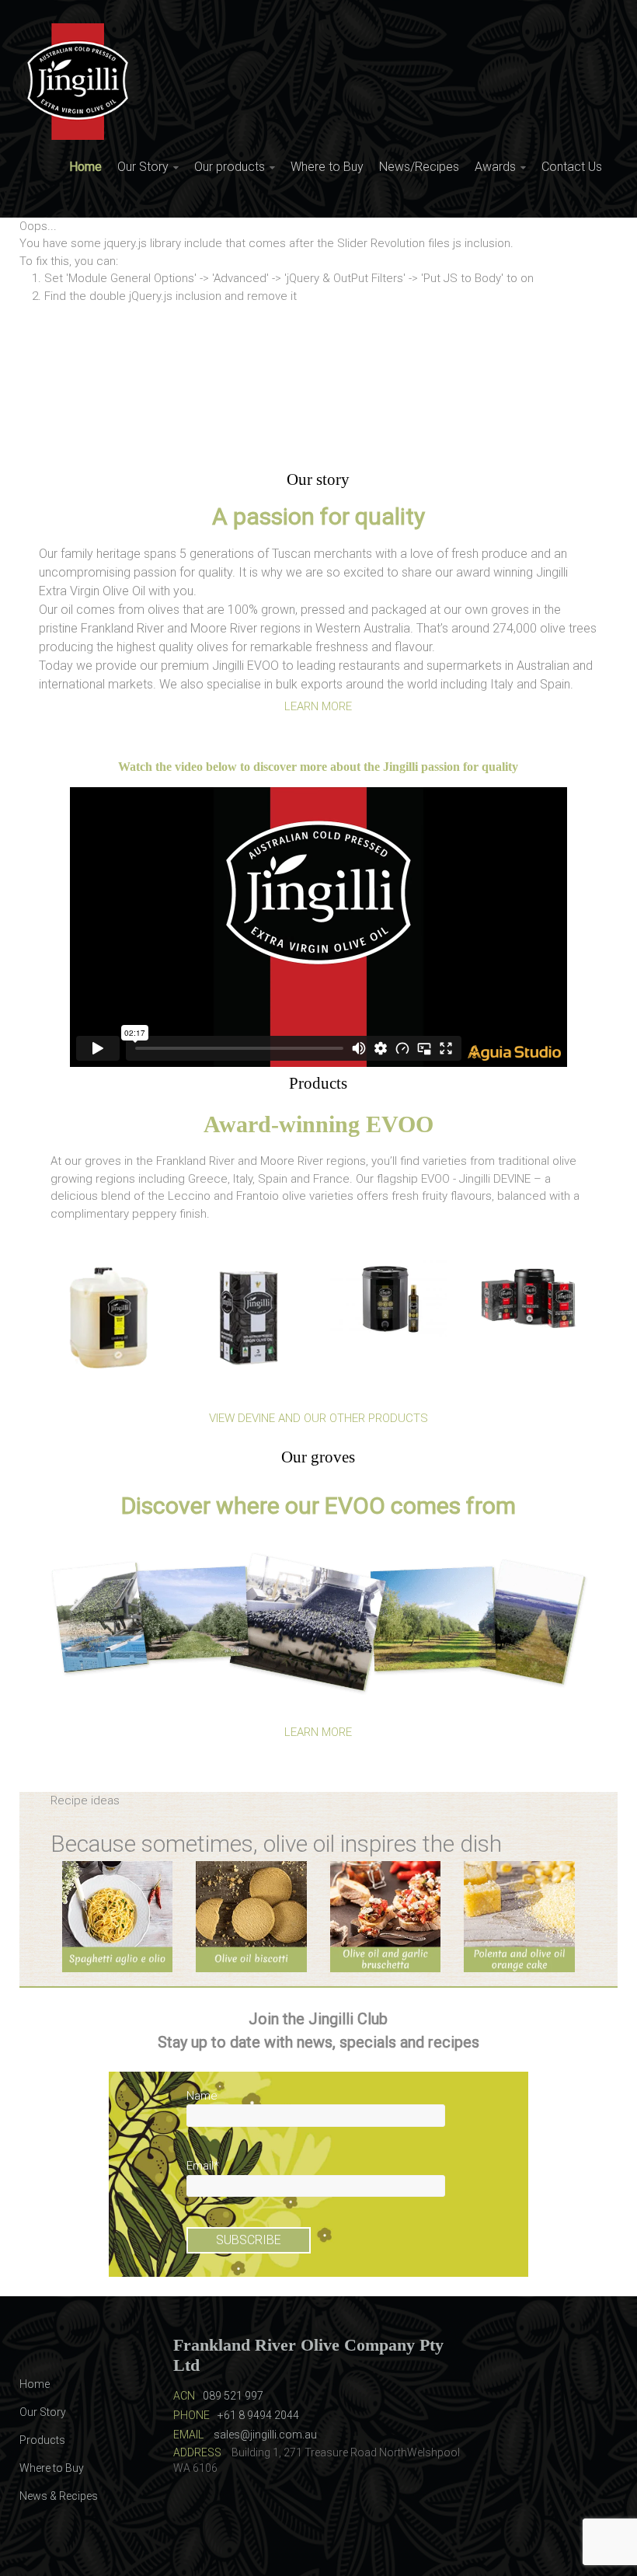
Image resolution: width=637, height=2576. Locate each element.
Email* (203, 2166)
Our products (230, 167)
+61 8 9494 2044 (258, 2415)
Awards (495, 167)
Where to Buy (327, 167)
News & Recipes (59, 2496)
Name (202, 2096)
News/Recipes (419, 167)
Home (85, 167)
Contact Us (572, 167)
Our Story (143, 167)
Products (42, 2440)
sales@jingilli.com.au (265, 2435)
